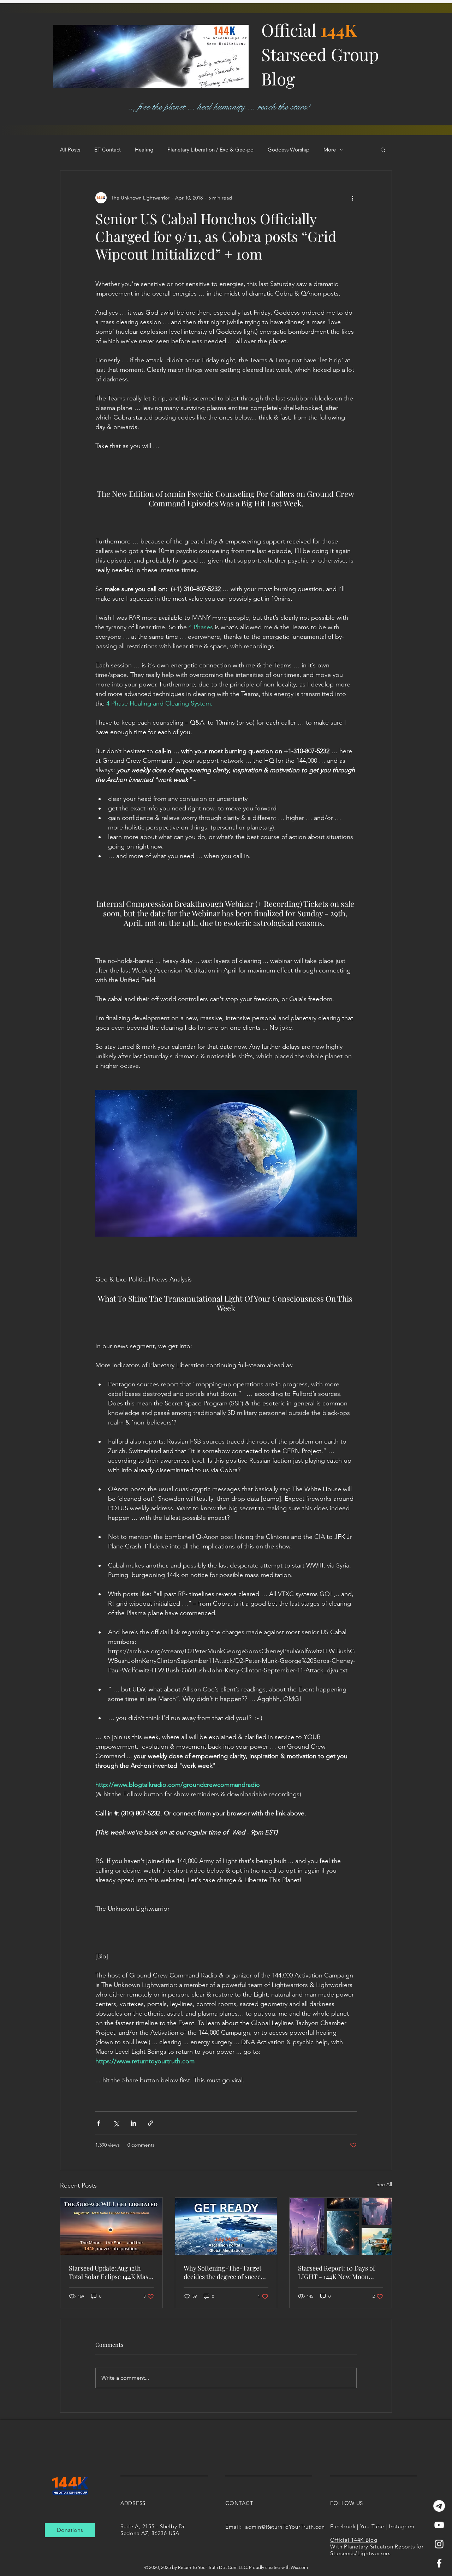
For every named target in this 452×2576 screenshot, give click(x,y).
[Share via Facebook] (99, 2123)
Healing (144, 150)
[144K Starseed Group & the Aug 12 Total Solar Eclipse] (111, 2226)
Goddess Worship (289, 150)
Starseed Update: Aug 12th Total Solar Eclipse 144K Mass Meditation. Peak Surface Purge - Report (110, 2272)
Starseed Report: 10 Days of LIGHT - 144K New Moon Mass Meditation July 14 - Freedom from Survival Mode (339, 2272)
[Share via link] (151, 2123)
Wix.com (299, 2567)
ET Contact (108, 150)
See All (384, 2184)
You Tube (372, 2526)
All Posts (70, 150)
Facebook (343, 2526)
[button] (383, 149)
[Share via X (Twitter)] (116, 2123)
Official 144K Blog (354, 2540)
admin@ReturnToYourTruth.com (286, 2527)
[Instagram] (439, 2544)
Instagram (402, 2526)
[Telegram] (439, 2506)
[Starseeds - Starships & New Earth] (341, 2226)
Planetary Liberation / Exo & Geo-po (210, 150)
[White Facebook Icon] (439, 2563)
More (330, 150)
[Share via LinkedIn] (133, 2123)
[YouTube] (439, 2525)
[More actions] (352, 198)
